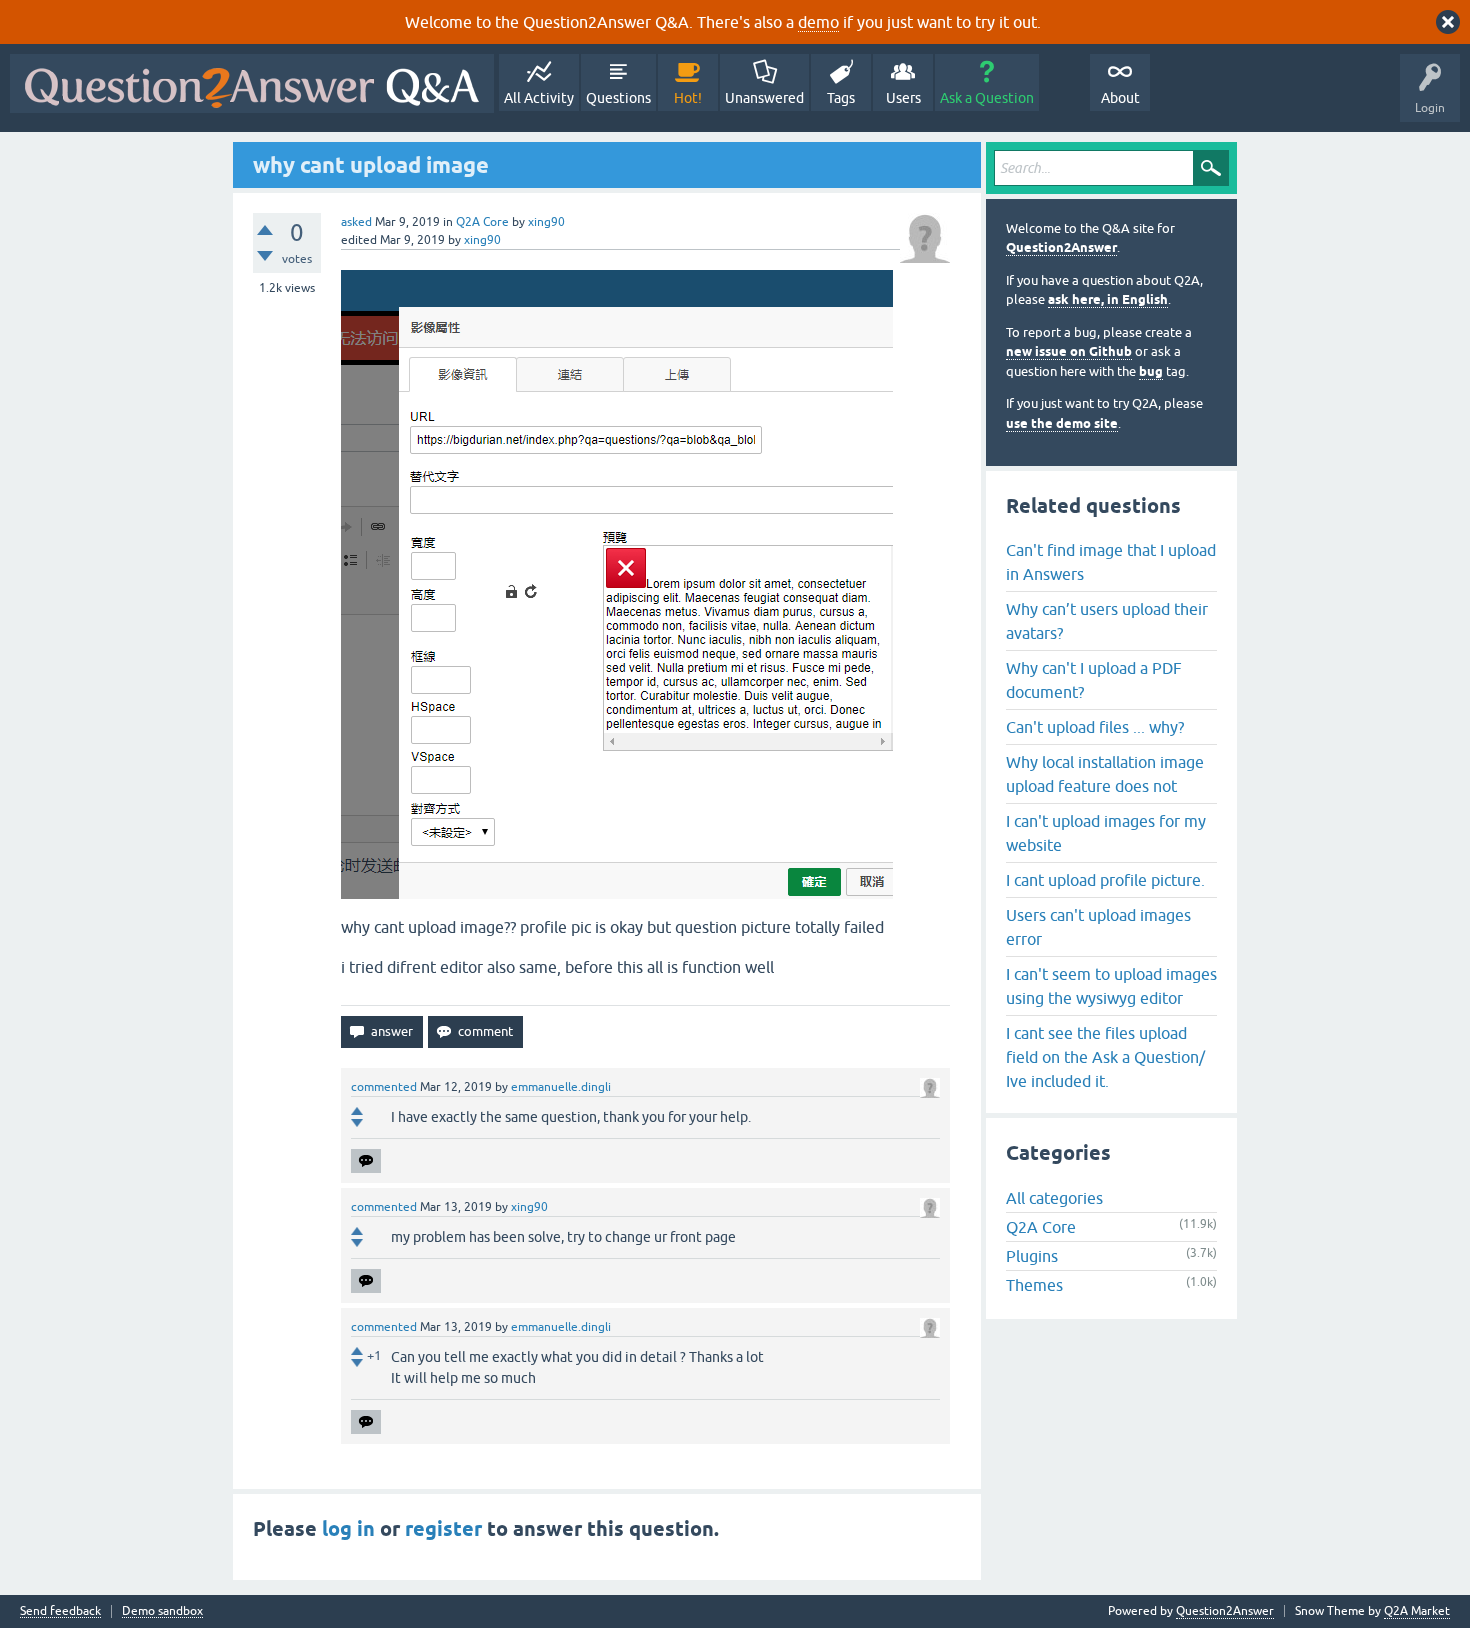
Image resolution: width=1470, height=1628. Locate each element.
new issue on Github (1069, 351)
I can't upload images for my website (1106, 833)
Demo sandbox (162, 1611)
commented (384, 1087)
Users (903, 98)
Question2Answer (1061, 247)
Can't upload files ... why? (1095, 727)
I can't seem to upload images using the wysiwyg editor (1111, 986)
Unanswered (764, 98)
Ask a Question (987, 98)
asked (356, 222)
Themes (1034, 1285)
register (443, 1529)
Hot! (688, 98)
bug (1151, 371)
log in (348, 1529)
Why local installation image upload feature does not (1105, 774)
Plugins (1032, 1256)
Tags (841, 98)
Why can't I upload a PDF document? (1094, 680)
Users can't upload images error (1098, 927)
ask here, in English (1108, 299)
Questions (618, 98)
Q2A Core (482, 222)
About (1120, 98)
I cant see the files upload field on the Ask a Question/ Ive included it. (1105, 1057)
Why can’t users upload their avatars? (1107, 621)
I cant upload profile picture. (1105, 880)
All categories (1054, 1198)
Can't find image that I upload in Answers (1111, 562)
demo (818, 22)
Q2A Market (1417, 1611)
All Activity (539, 98)
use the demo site (1062, 423)
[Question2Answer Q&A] (252, 83)
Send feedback (60, 1611)
